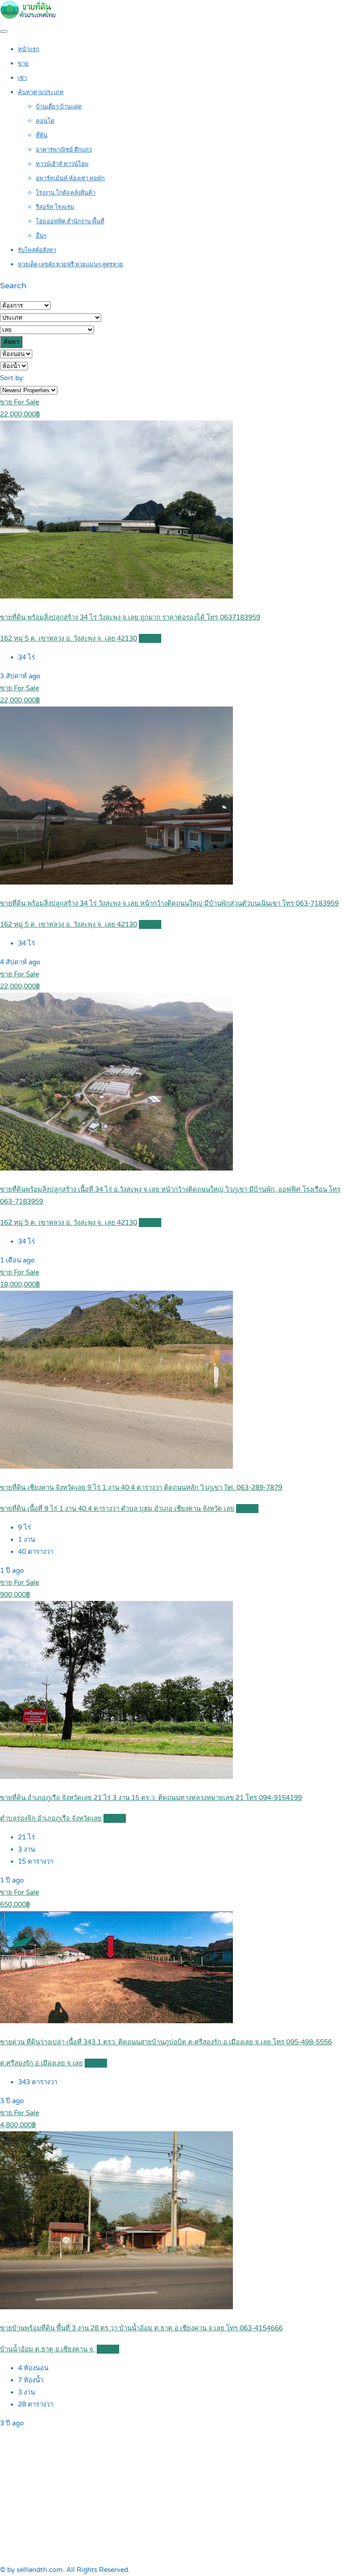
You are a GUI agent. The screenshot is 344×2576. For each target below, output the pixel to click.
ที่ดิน (42, 135)
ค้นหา (11, 342)
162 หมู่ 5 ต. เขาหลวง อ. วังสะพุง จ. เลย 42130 (69, 638)
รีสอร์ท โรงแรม (55, 207)
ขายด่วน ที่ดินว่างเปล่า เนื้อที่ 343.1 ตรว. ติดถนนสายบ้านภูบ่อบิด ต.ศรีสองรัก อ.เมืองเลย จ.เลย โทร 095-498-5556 (166, 2042)
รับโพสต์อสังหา (37, 250)
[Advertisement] (172, 2497)
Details (150, 638)
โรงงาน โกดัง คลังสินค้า (66, 193)
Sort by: (12, 378)
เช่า (22, 78)
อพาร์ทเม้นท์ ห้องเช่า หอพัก (70, 178)
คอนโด (45, 121)
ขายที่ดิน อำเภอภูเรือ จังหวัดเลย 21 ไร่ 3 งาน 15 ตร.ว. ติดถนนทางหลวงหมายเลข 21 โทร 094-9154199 (151, 1798)
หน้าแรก (29, 49)
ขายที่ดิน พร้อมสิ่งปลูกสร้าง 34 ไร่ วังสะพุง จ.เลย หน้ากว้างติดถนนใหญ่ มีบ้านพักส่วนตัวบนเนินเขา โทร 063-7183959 (169, 903)
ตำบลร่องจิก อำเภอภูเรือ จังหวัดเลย (51, 1818)
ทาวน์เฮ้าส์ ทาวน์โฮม (62, 164)
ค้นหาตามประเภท (41, 92)
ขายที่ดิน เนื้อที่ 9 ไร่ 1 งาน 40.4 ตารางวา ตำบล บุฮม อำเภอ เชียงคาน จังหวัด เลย (117, 1509)
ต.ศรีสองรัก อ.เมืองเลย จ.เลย (41, 2063)
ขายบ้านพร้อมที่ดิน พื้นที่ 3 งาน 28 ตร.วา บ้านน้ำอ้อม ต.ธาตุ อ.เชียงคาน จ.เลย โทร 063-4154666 (141, 2328)
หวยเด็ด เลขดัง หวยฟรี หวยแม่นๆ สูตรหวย (71, 265)
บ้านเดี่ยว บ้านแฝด (59, 107)
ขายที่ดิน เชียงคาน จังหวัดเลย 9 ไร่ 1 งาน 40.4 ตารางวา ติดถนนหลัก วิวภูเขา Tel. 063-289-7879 (141, 1487)
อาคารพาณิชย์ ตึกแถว (64, 150)
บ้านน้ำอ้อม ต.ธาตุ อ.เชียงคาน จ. (47, 2349)
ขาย (23, 64)
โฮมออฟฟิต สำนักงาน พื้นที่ (70, 221)
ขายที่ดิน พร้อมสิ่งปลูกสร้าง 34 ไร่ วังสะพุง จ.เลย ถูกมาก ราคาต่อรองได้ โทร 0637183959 (130, 617)
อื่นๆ (41, 236)
